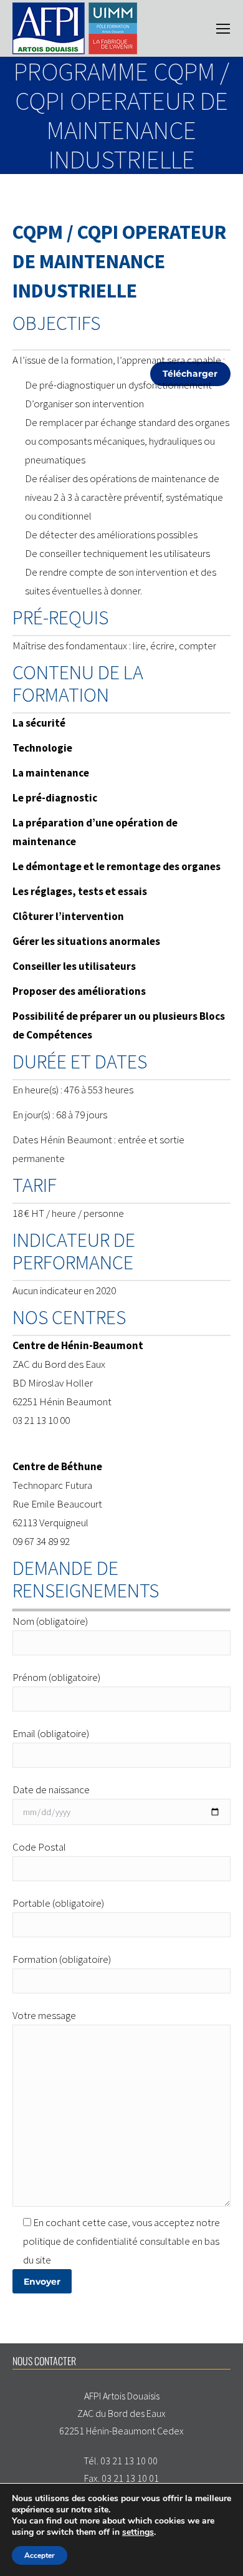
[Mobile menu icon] (223, 29)
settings (138, 2532)
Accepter (40, 2555)
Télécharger (190, 374)
